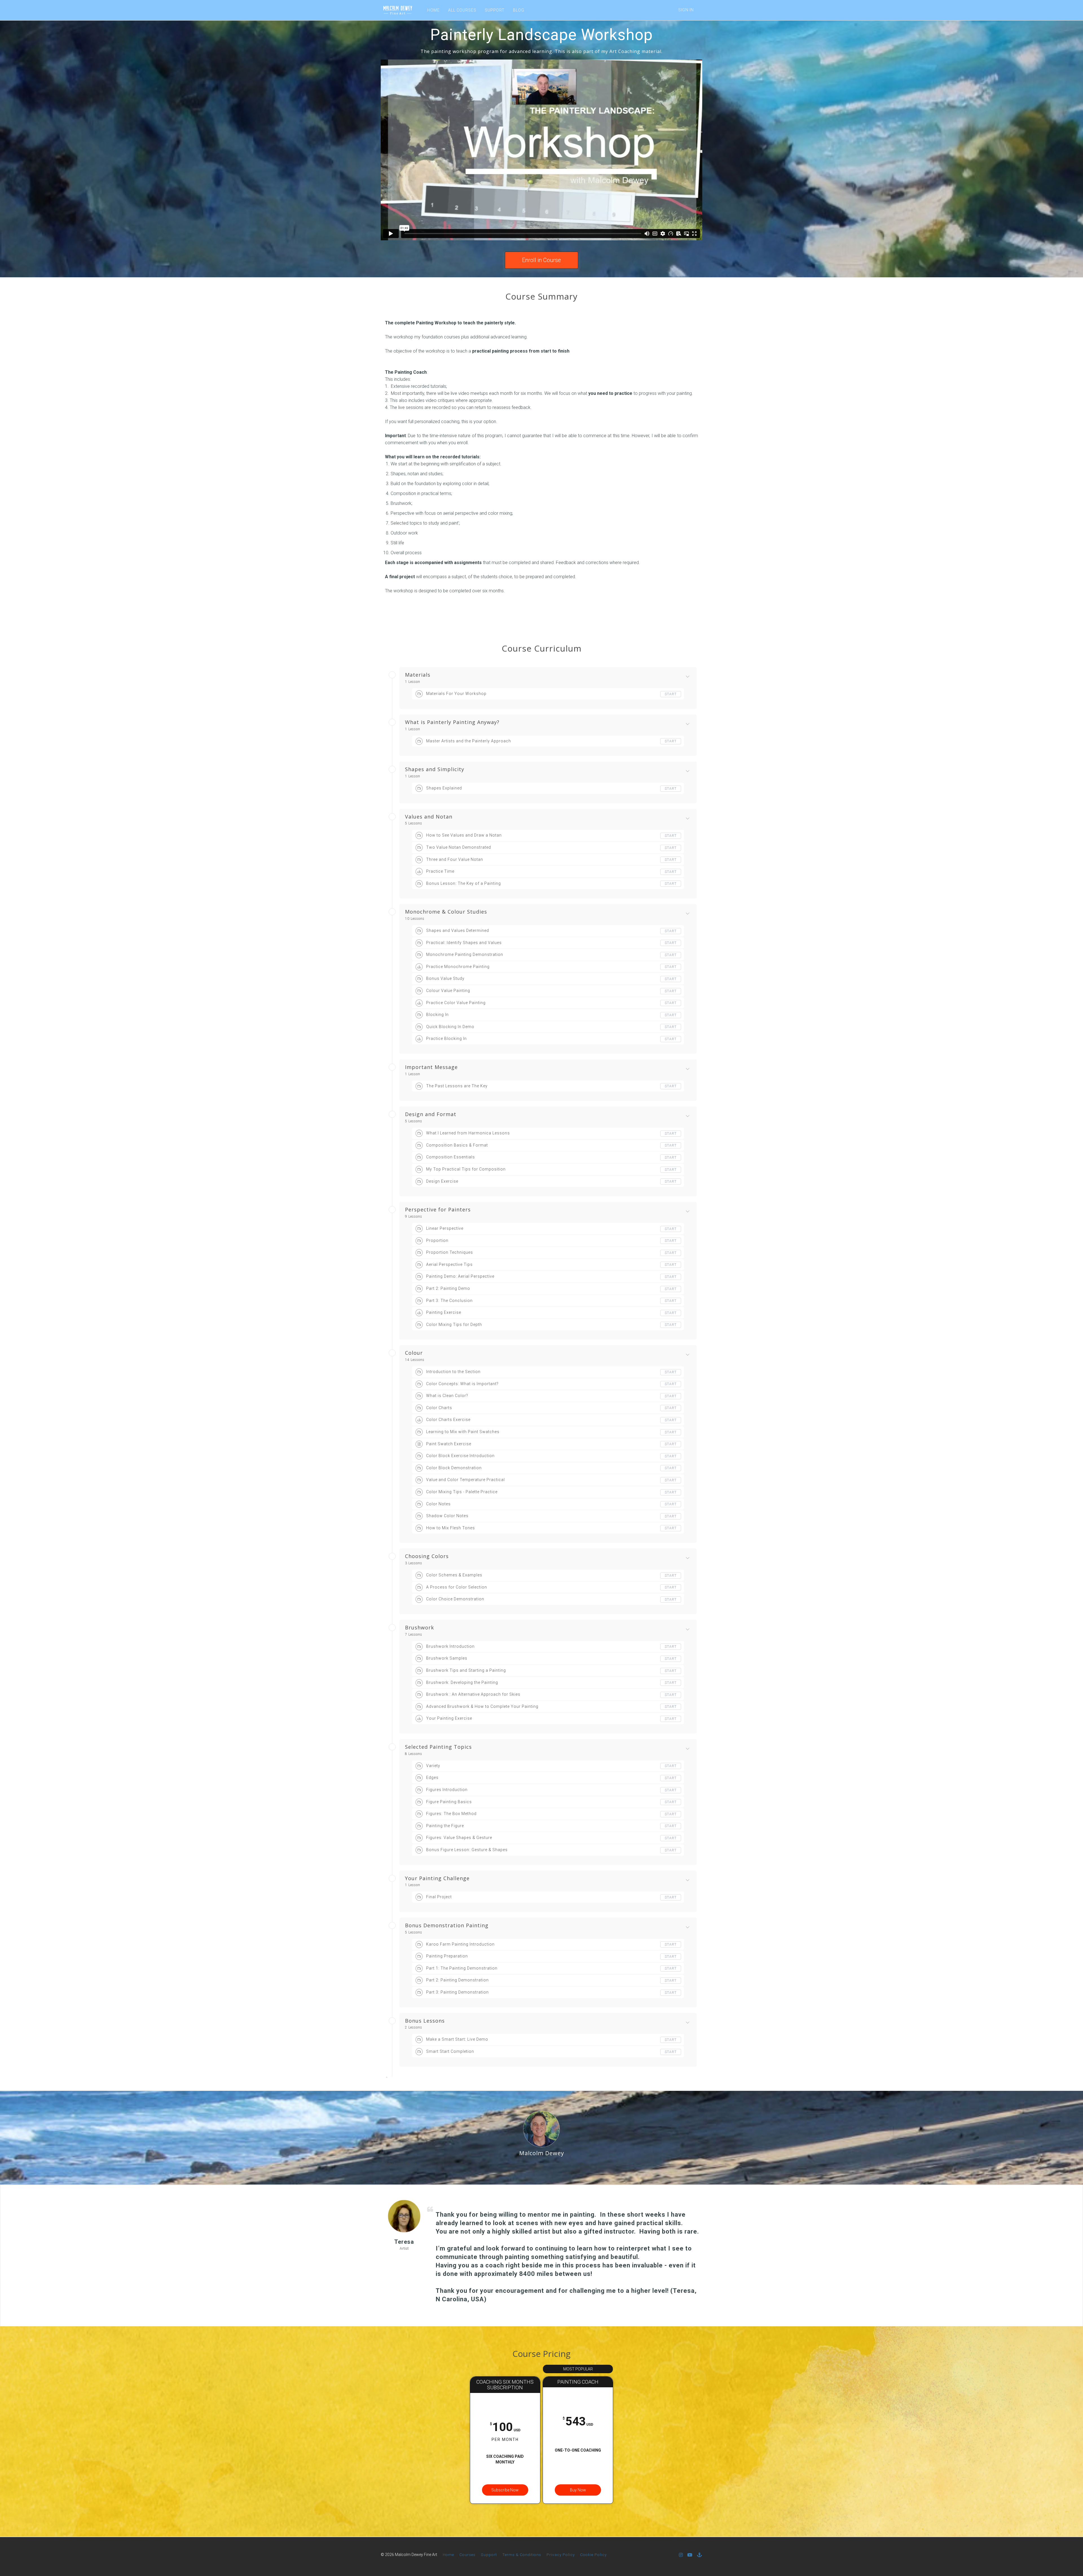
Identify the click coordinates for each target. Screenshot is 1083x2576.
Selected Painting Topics (438, 1747)
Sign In (686, 10)
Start (671, 694)
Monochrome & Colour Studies (446, 912)
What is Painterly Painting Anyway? (452, 722)
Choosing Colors (427, 1556)
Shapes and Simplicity (435, 769)
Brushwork (420, 1628)
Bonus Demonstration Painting (447, 1926)
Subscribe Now (505, 2490)
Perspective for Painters (438, 1210)
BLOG (519, 10)
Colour (414, 1353)
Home (448, 2555)
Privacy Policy (561, 2555)
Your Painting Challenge (437, 1878)
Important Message (431, 1067)
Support (489, 2555)
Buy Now (578, 2490)
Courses (467, 2555)
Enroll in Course (541, 260)
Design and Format (431, 1114)
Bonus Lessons (425, 2021)
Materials (418, 675)
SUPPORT (495, 10)
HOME (433, 10)
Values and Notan (429, 817)
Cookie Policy (593, 2555)
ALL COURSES (462, 10)
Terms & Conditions (522, 2555)
